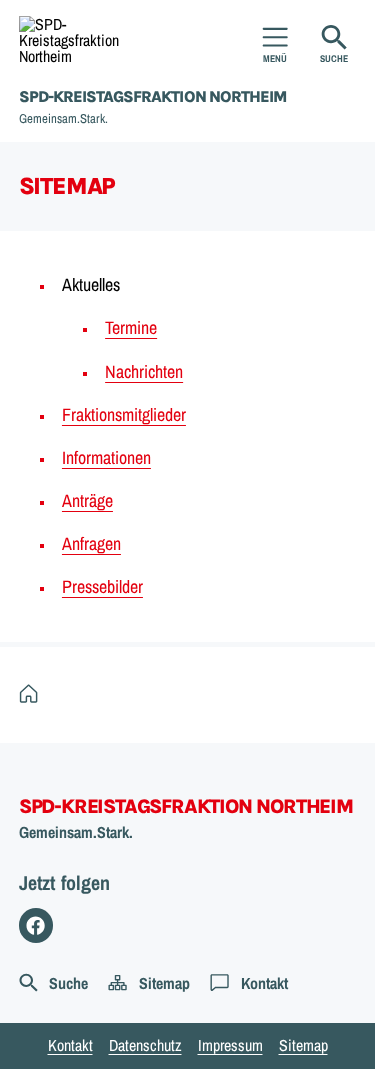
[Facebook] (36, 925)
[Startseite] (33, 694)
